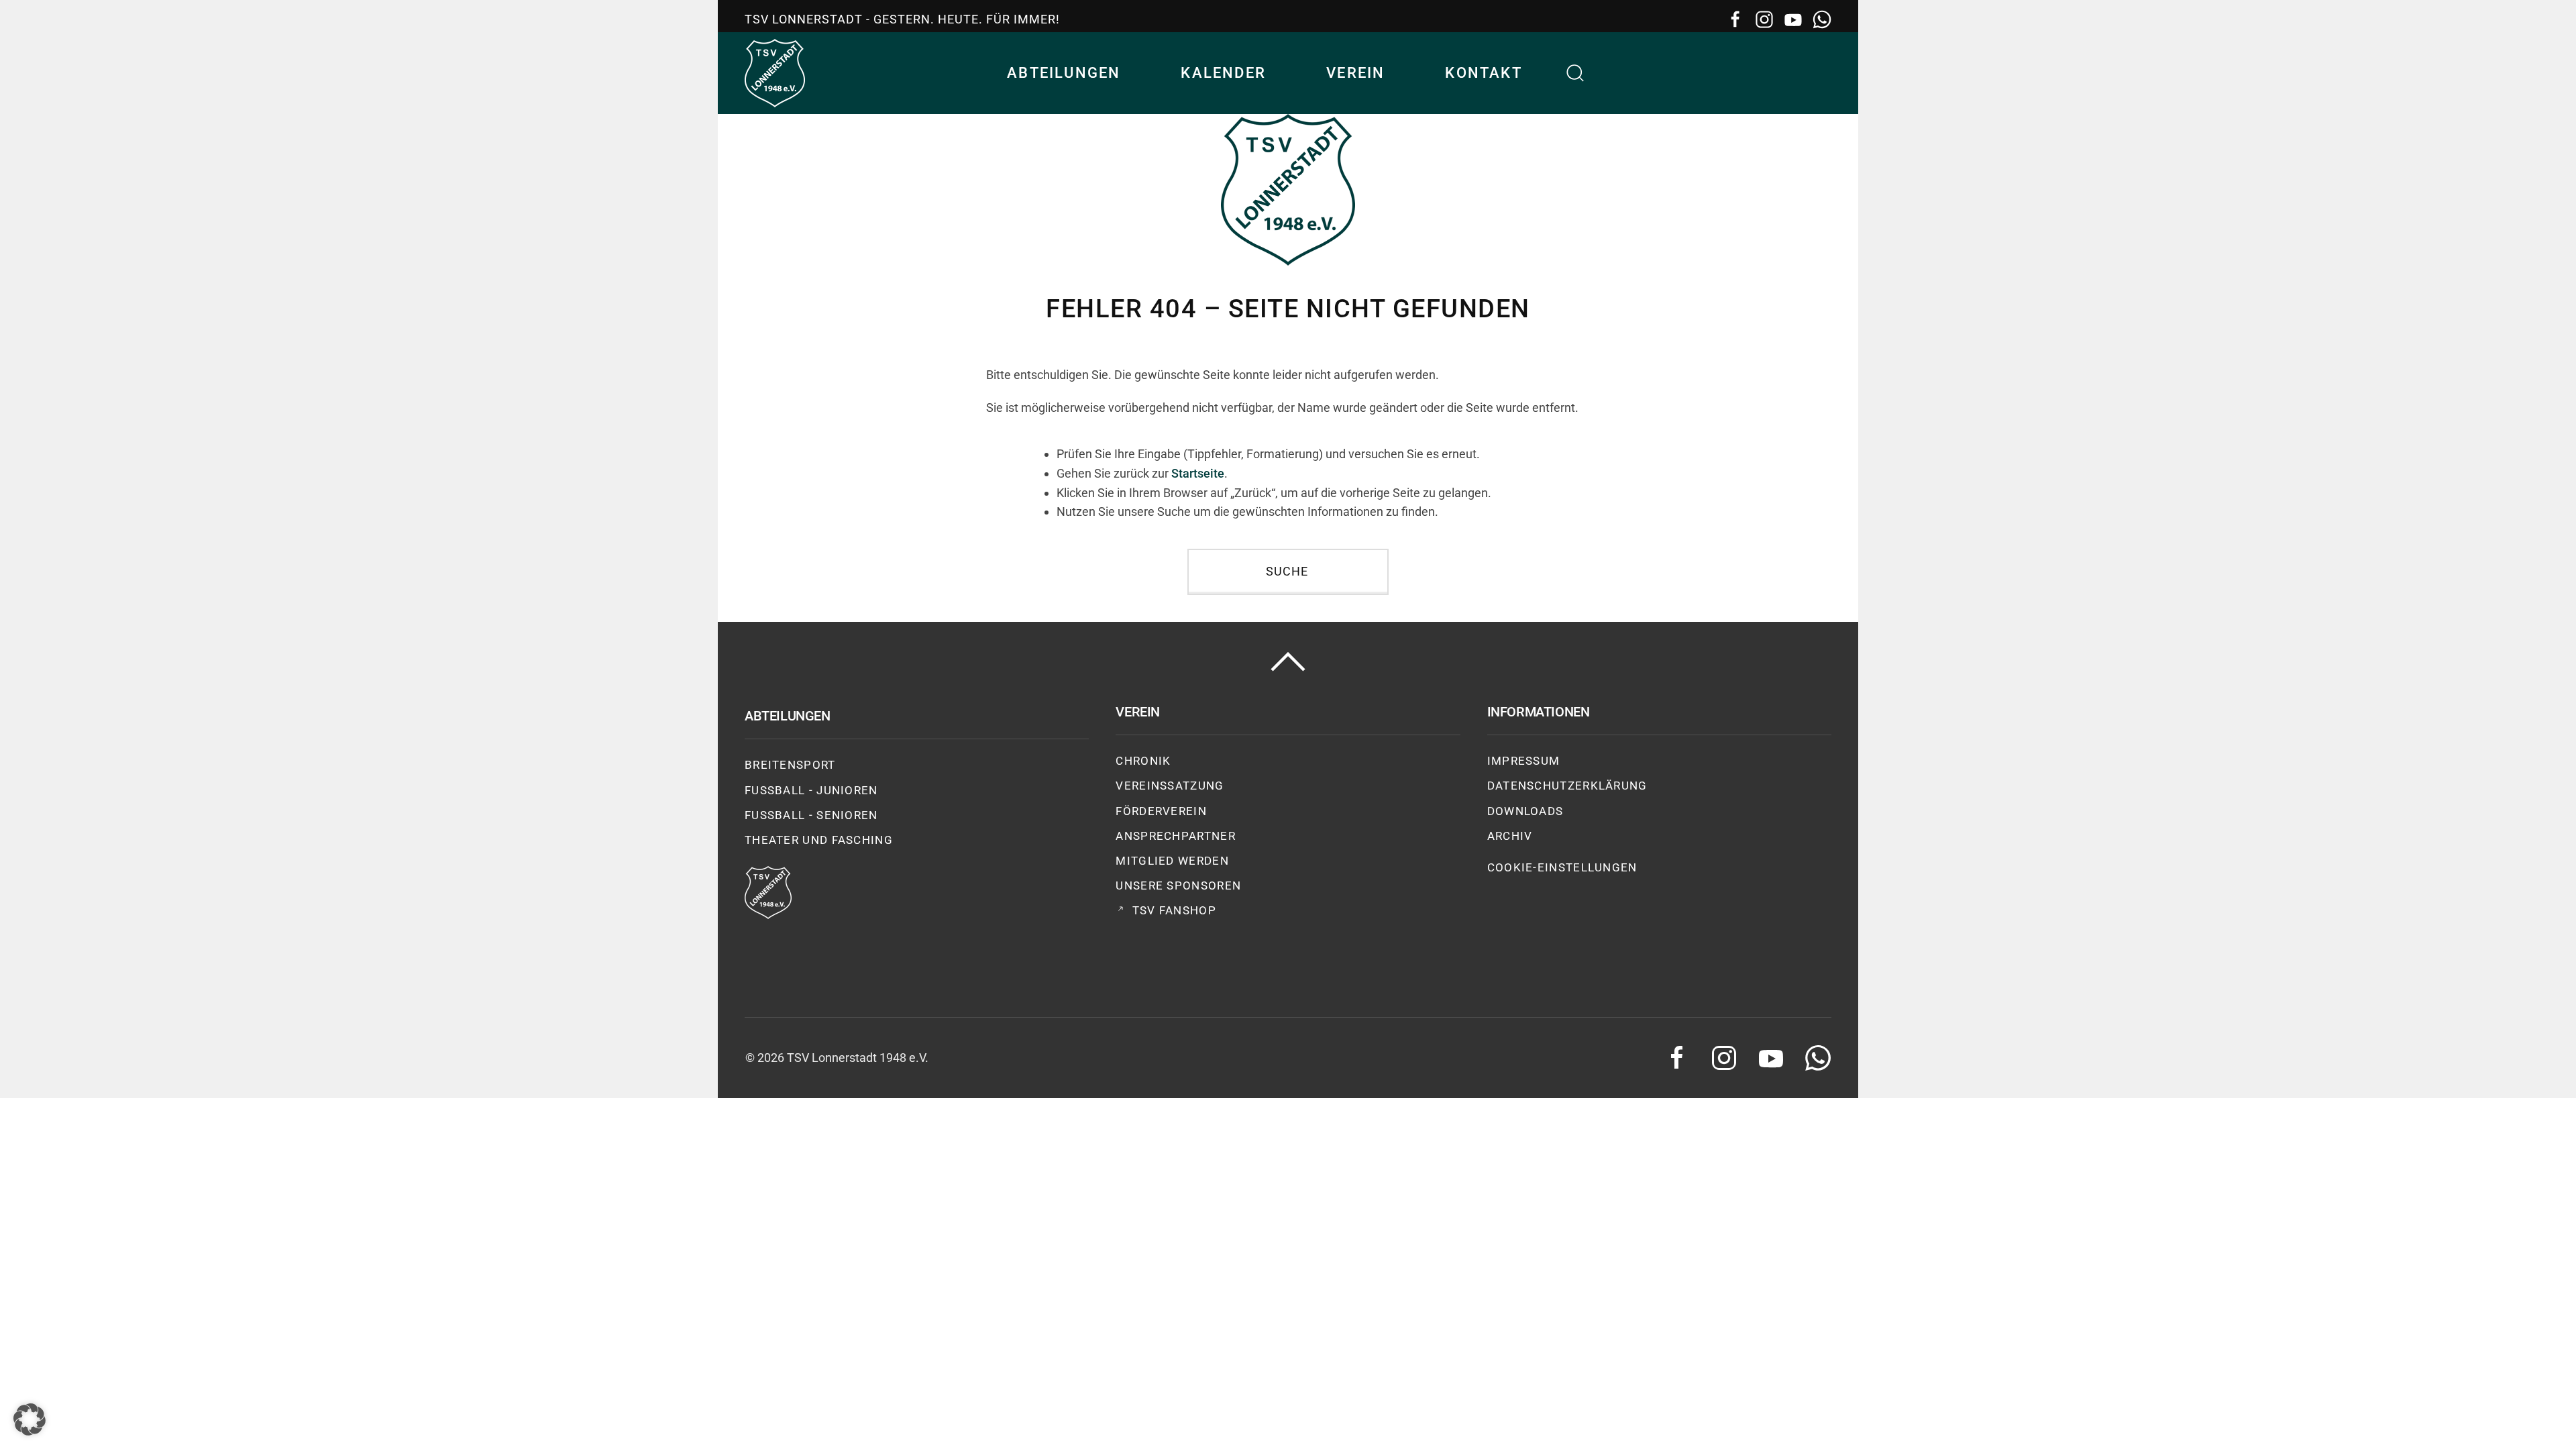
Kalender (1223, 73)
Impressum (1524, 761)
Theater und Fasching (819, 840)
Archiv (1510, 836)
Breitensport (790, 765)
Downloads (1525, 811)
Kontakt (1483, 73)
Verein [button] (1355, 73)
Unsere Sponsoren (1178, 885)
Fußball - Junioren (811, 790)
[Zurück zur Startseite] (775, 73)
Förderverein (1161, 811)
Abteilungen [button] (1064, 73)
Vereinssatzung (1170, 786)
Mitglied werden (1172, 861)
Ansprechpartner (1176, 836)
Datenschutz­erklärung (1567, 786)
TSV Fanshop (1174, 910)
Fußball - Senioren (811, 815)
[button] (1576, 73)
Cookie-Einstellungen (1562, 867)
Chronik (1143, 761)
